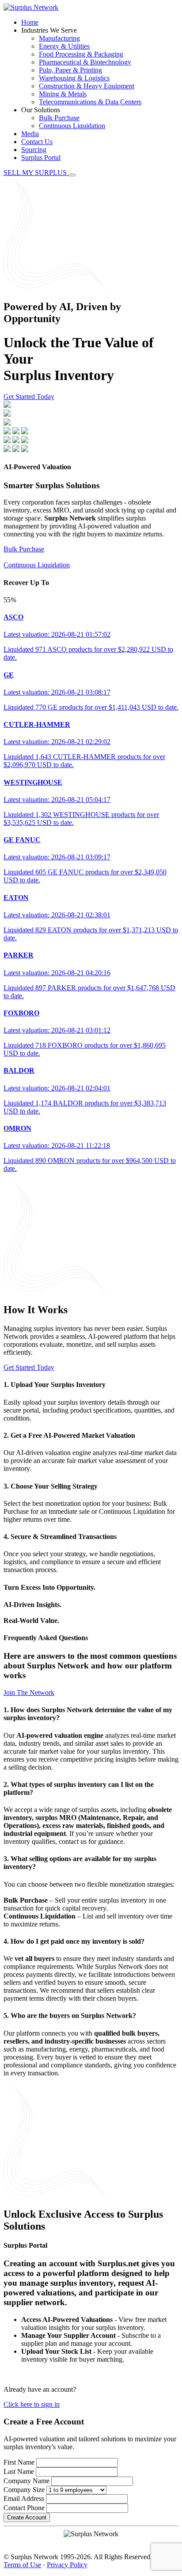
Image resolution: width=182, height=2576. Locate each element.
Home (30, 22)
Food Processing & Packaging (81, 54)
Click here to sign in (32, 2404)
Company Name (27, 2481)
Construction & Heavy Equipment (87, 86)
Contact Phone (24, 2508)
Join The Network (29, 1693)
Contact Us (37, 142)
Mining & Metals (63, 94)
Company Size (24, 2490)
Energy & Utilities (64, 46)
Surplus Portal (41, 158)
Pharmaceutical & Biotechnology (85, 62)
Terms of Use (22, 2565)
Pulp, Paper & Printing (70, 70)
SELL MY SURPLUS (36, 173)
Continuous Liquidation (72, 126)
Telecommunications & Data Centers (90, 102)
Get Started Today (29, 397)
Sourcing (34, 150)
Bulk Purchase (59, 118)
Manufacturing (59, 38)
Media (30, 134)
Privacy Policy (67, 2565)
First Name (19, 2462)
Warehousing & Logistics (74, 78)
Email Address (24, 2498)
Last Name (19, 2472)
